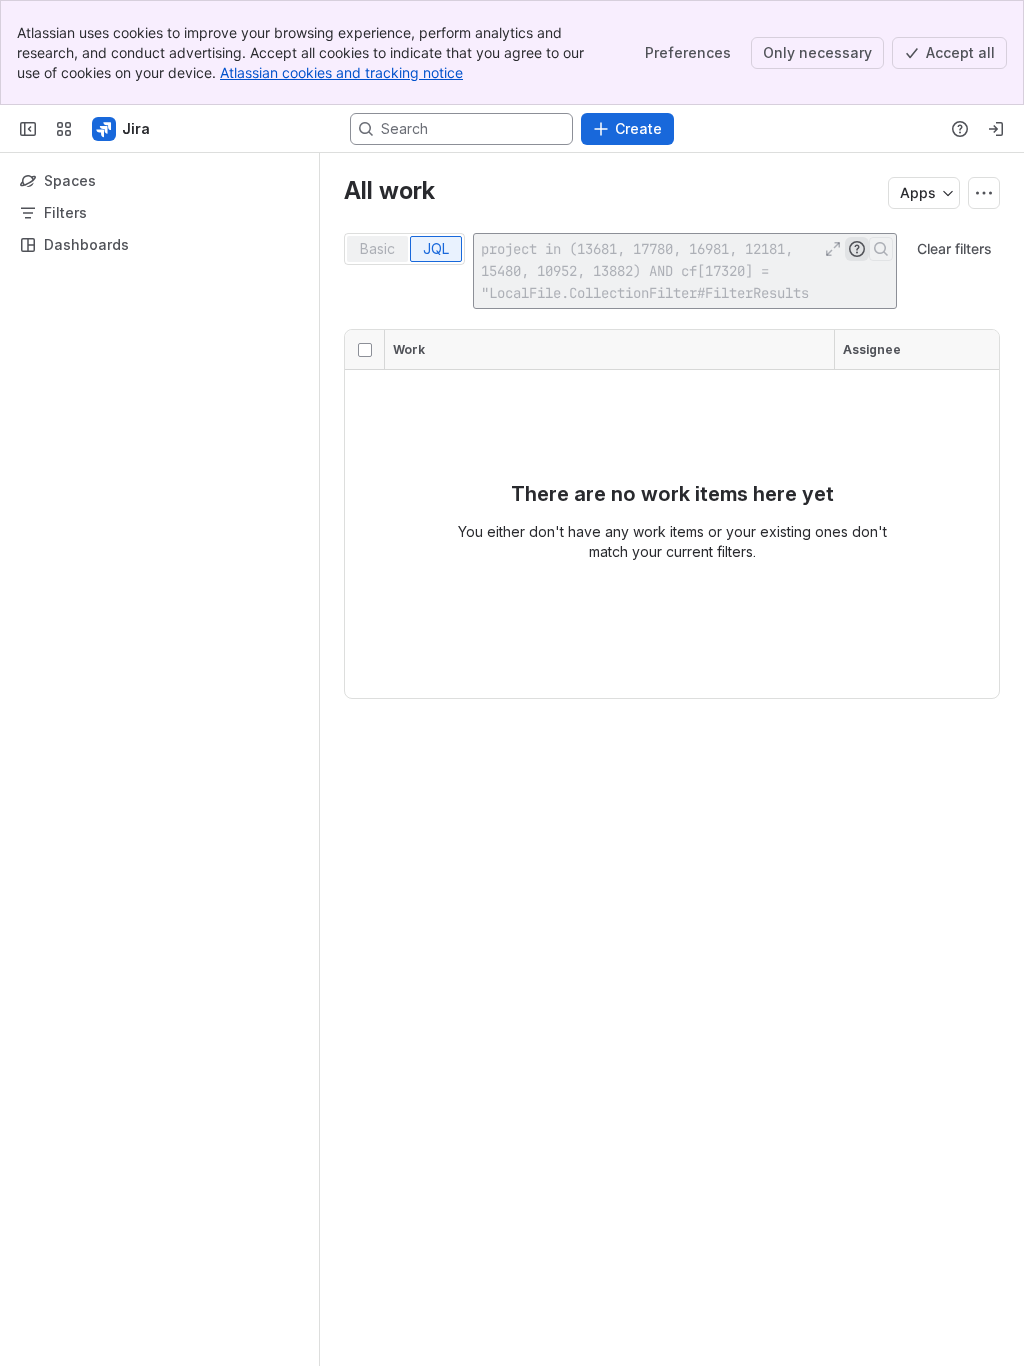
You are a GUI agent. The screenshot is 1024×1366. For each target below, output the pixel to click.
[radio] (377, 249)
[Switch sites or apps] (64, 129)
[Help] (960, 129)
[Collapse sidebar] (28, 129)
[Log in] (996, 129)
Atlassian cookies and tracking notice (341, 72)
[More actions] (984, 193)
